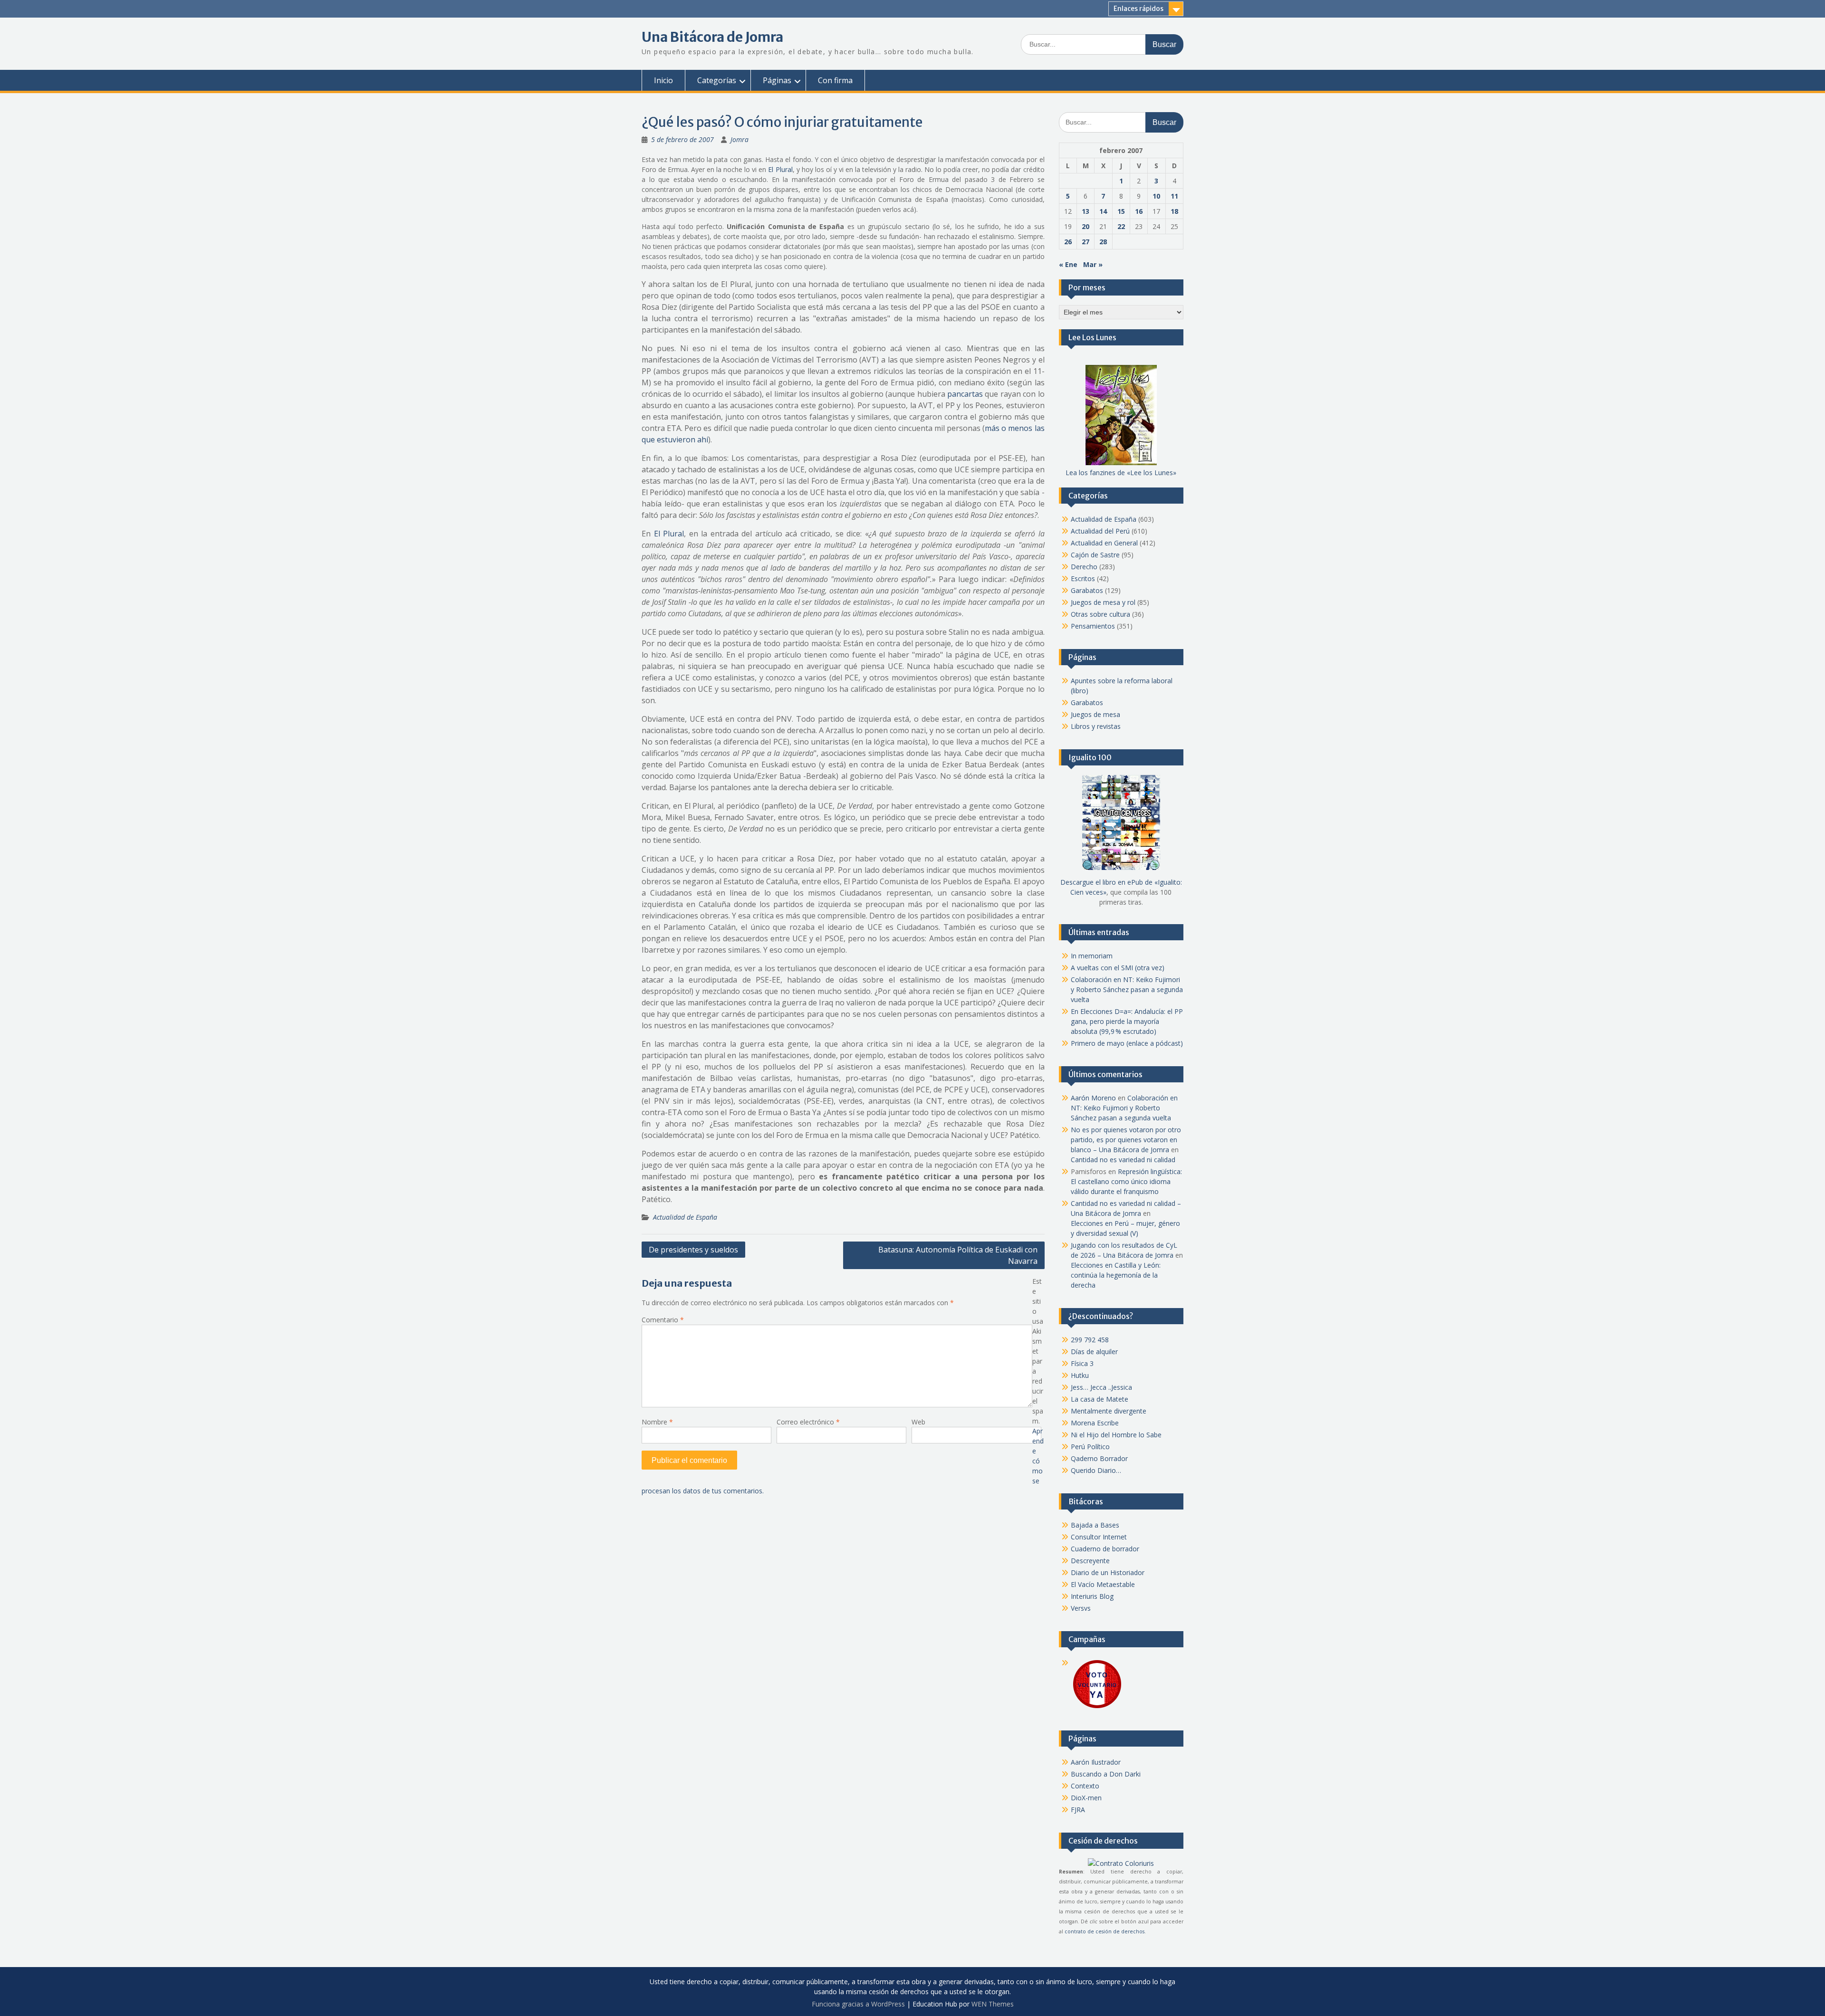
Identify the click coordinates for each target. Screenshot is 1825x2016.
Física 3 (1082, 1363)
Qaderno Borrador (1099, 1458)
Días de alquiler (1094, 1352)
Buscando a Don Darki (1106, 1774)
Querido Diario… (1096, 1470)
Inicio (663, 80)
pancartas (965, 394)
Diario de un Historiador (1108, 1572)
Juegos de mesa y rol (1103, 602)
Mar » (1093, 264)
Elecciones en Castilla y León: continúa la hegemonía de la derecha (1116, 1275)
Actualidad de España (685, 1217)
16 (1139, 211)
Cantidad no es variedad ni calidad (1123, 1160)
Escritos (1083, 578)
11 (1174, 196)
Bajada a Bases (1095, 1525)
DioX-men (1086, 1798)
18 (1174, 211)
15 (1121, 211)
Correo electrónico (808, 1422)
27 (1085, 242)
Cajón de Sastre (1095, 555)
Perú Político (1090, 1447)
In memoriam (1092, 956)
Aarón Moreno (1093, 1098)
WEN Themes (993, 2004)
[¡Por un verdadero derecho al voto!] (1097, 1707)
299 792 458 (1090, 1340)
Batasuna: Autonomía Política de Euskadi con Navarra (958, 1255)
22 (1121, 226)
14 (1103, 211)
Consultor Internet (1099, 1537)
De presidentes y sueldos (693, 1250)
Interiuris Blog (1092, 1596)
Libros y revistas (1096, 726)
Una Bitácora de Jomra (712, 37)
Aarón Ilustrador (1096, 1762)
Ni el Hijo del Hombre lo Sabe (1116, 1435)
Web (918, 1422)
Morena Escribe (1095, 1423)
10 (1156, 196)
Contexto (1085, 1786)
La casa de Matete (1100, 1399)
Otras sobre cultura (1100, 614)
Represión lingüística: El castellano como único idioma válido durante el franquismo (1126, 1181)
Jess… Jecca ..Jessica (1101, 1387)
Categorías (717, 80)
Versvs (1081, 1608)
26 (1068, 242)
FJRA (1078, 1810)
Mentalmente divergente (1109, 1411)
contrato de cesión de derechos (1105, 1931)
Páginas (777, 80)
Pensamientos (1093, 626)
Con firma (835, 80)
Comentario (663, 1320)
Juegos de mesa (1095, 714)
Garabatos (1087, 590)
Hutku (1080, 1375)
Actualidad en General (1104, 543)
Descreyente (1090, 1561)
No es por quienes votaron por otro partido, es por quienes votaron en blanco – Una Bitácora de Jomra (1126, 1140)
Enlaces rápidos (1138, 9)
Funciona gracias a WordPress (858, 2004)
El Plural (780, 169)
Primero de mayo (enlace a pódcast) (1127, 1043)
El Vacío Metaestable (1103, 1584)
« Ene (1068, 264)
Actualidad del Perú (1100, 531)
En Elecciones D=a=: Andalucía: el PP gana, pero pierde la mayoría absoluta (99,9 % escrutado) (1127, 1021)
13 (1085, 211)
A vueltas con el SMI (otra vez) (1118, 968)
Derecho (1084, 567)
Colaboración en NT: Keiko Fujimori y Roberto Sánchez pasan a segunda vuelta (1127, 989)
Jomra (740, 139)
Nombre (657, 1422)
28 (1103, 242)
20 (1085, 226)
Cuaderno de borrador (1105, 1549)
